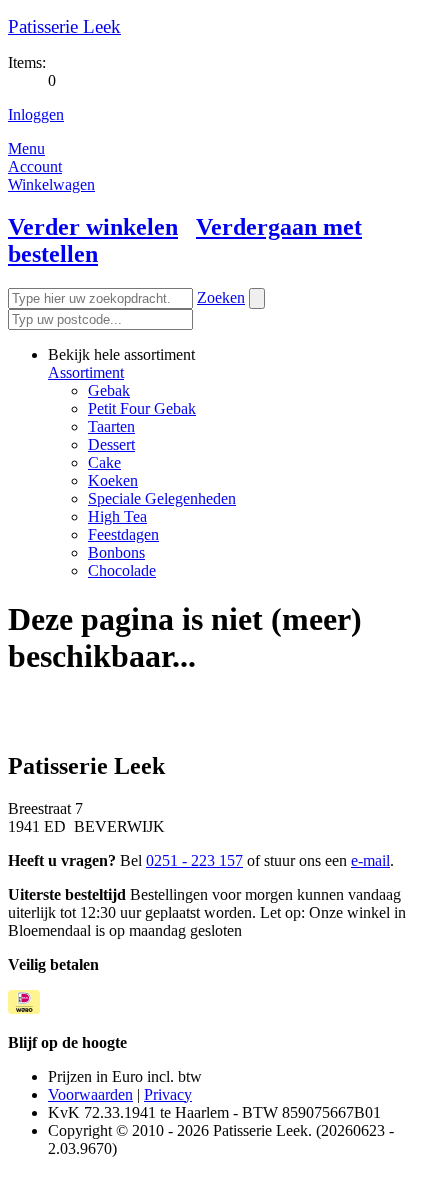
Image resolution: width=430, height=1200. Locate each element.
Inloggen (36, 114)
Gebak (109, 390)
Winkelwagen (51, 184)
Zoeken (221, 297)
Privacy (168, 1094)
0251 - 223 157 (194, 860)
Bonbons (116, 552)
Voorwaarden (90, 1094)
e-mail (370, 860)
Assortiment (86, 372)
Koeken (113, 480)
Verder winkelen (93, 227)
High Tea (117, 516)
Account (35, 166)
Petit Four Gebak (142, 408)
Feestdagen (123, 534)
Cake (104, 462)
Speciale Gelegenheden (162, 498)
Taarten (111, 426)
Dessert (111, 444)
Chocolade (122, 570)
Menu (26, 148)
